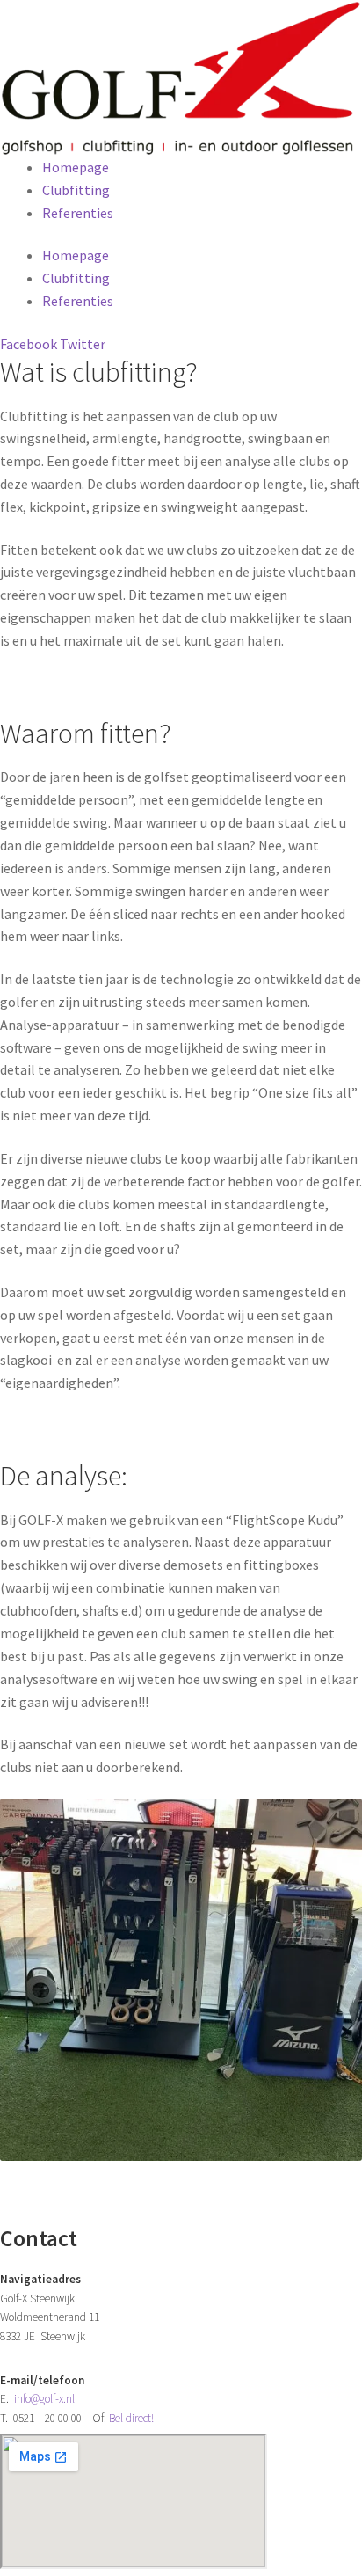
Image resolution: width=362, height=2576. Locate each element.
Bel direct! (131, 2418)
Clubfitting (76, 190)
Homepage (76, 167)
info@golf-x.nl (44, 2399)
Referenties (78, 213)
